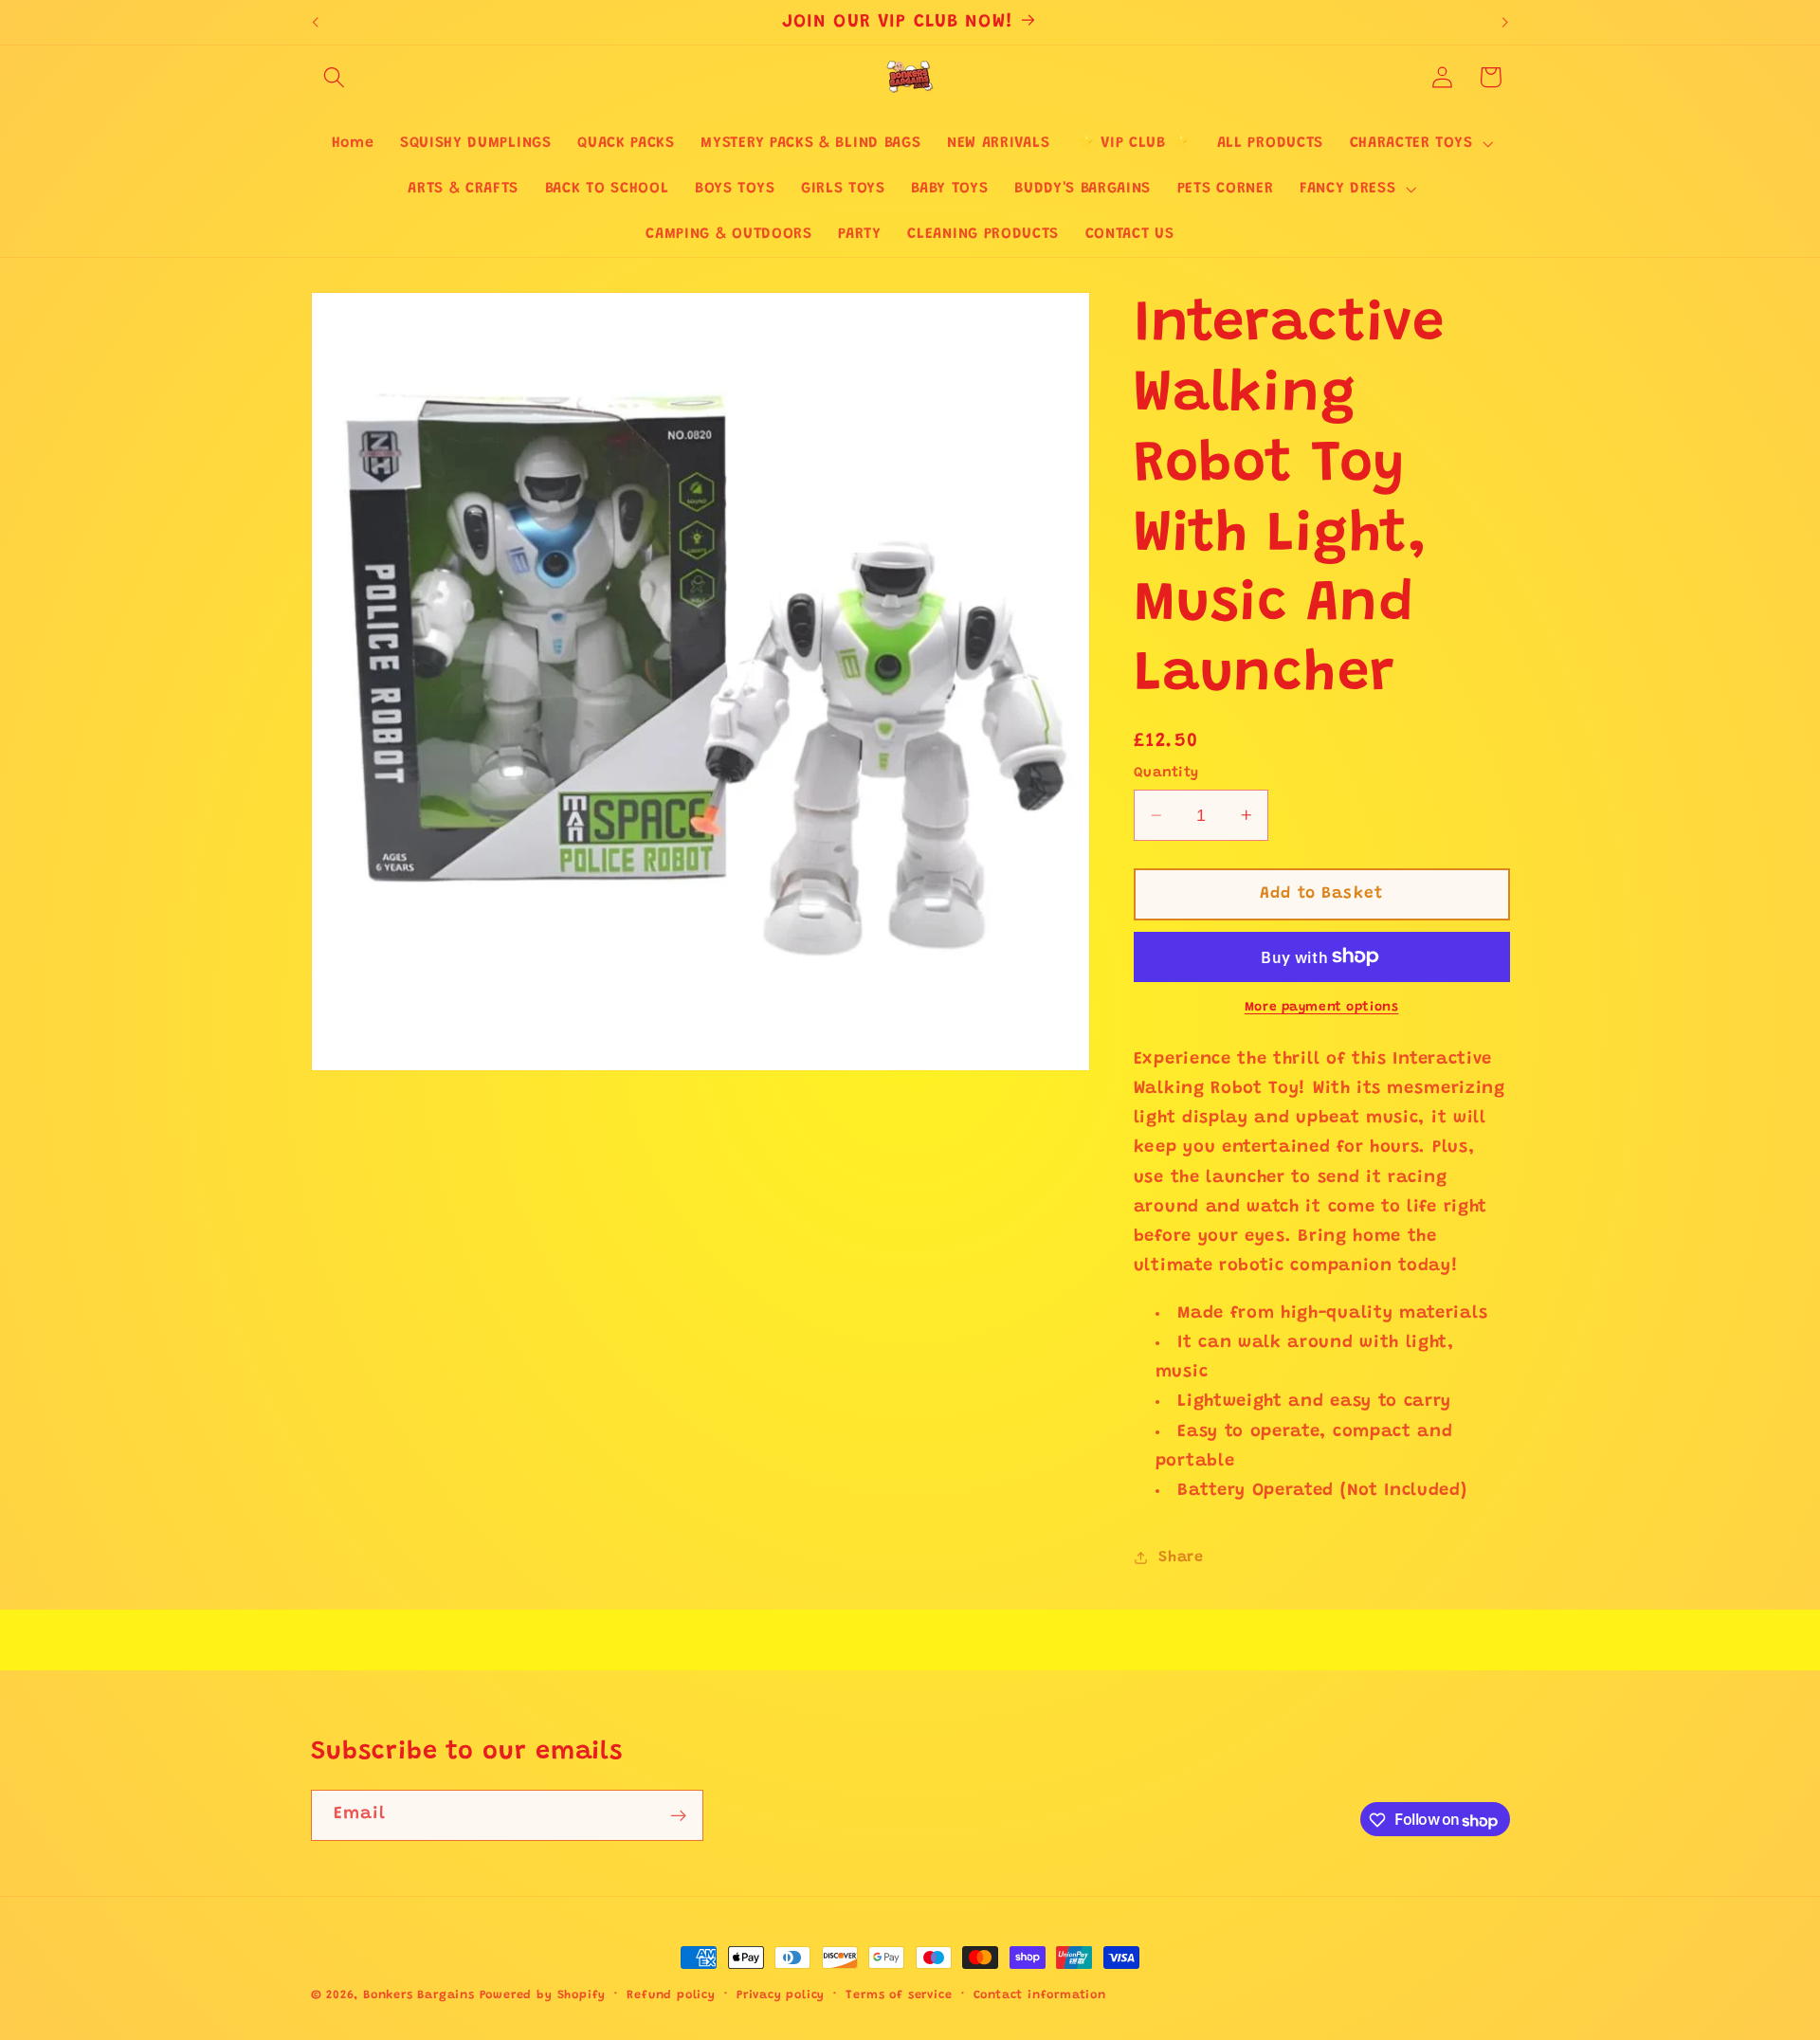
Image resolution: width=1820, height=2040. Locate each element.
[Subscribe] (678, 1816)
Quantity (1166, 773)
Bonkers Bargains (419, 1995)
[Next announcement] (1505, 23)
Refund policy (671, 1995)
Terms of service (899, 1995)
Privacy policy (781, 1995)
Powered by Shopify (543, 1995)
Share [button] (1181, 1557)
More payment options (1322, 1008)
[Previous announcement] (315, 23)
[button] (335, 77)
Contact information (1040, 1995)
